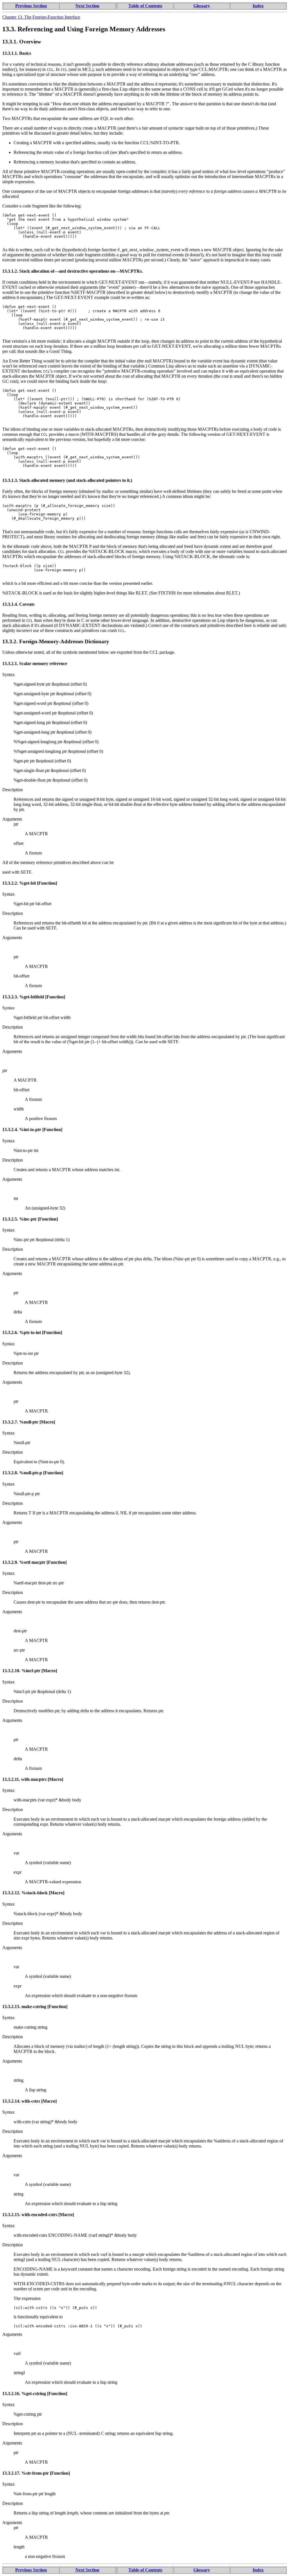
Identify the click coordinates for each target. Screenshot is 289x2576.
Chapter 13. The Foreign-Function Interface (41, 17)
